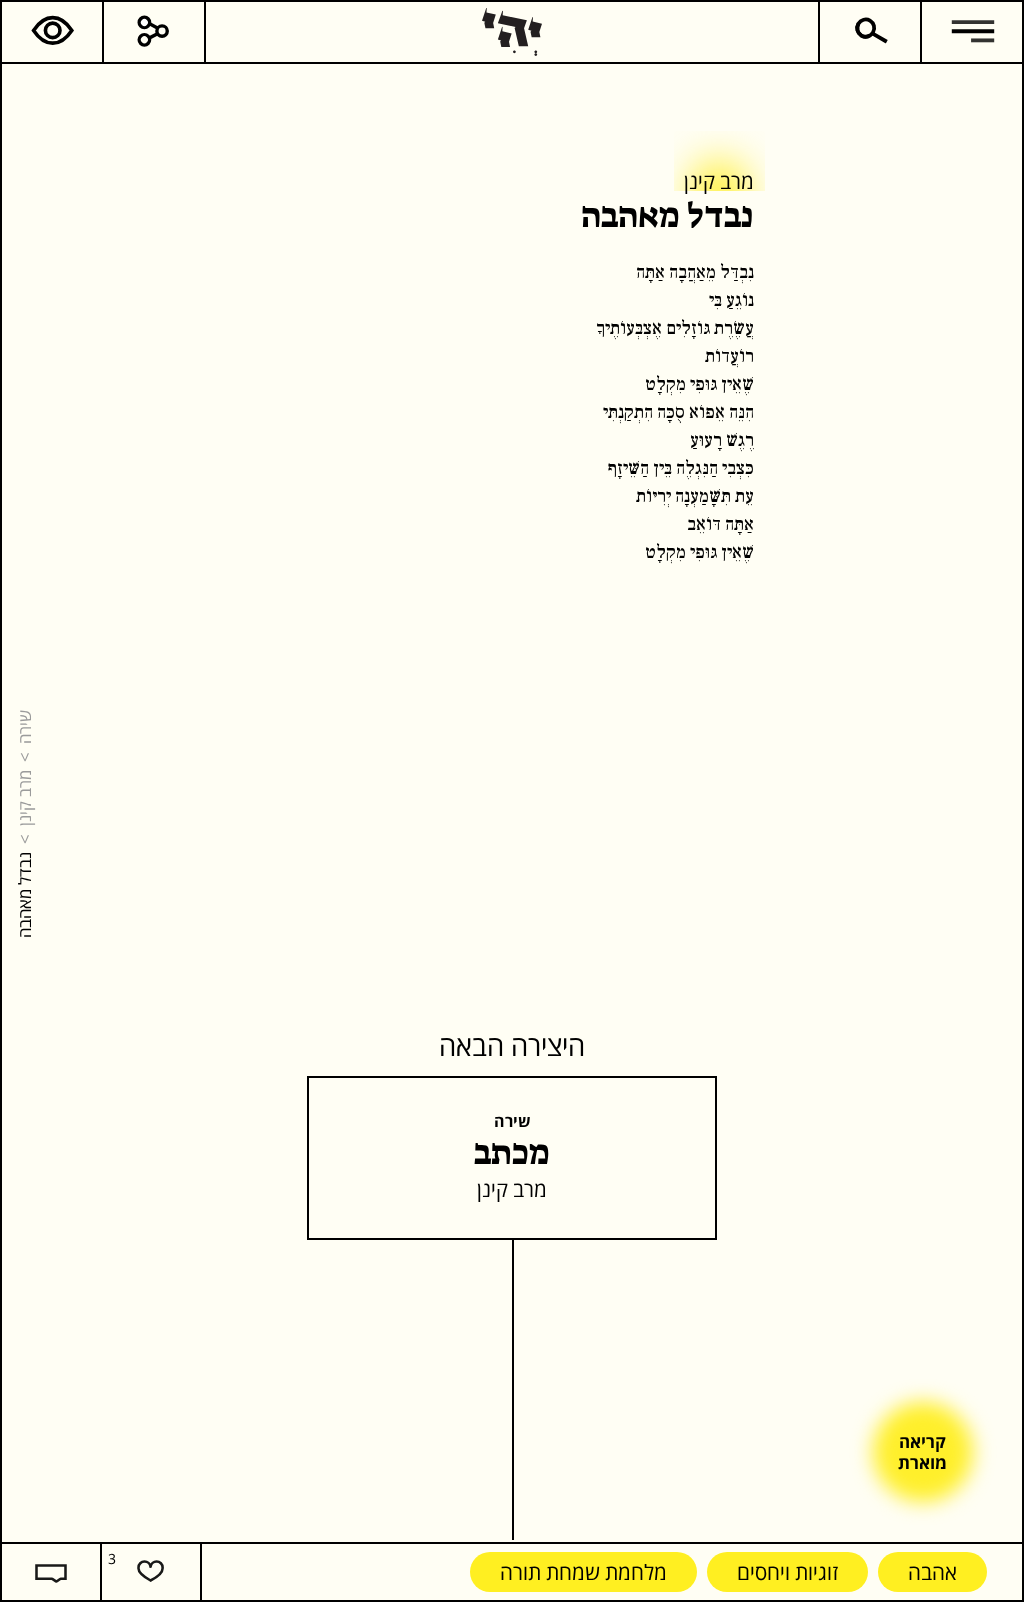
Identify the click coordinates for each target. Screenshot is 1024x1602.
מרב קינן (24, 798)
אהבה (932, 1571)
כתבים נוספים (666, 412)
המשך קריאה (774, 412)
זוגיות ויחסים (787, 1571)
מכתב (512, 1154)
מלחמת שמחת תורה (583, 1571)
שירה (24, 727)
